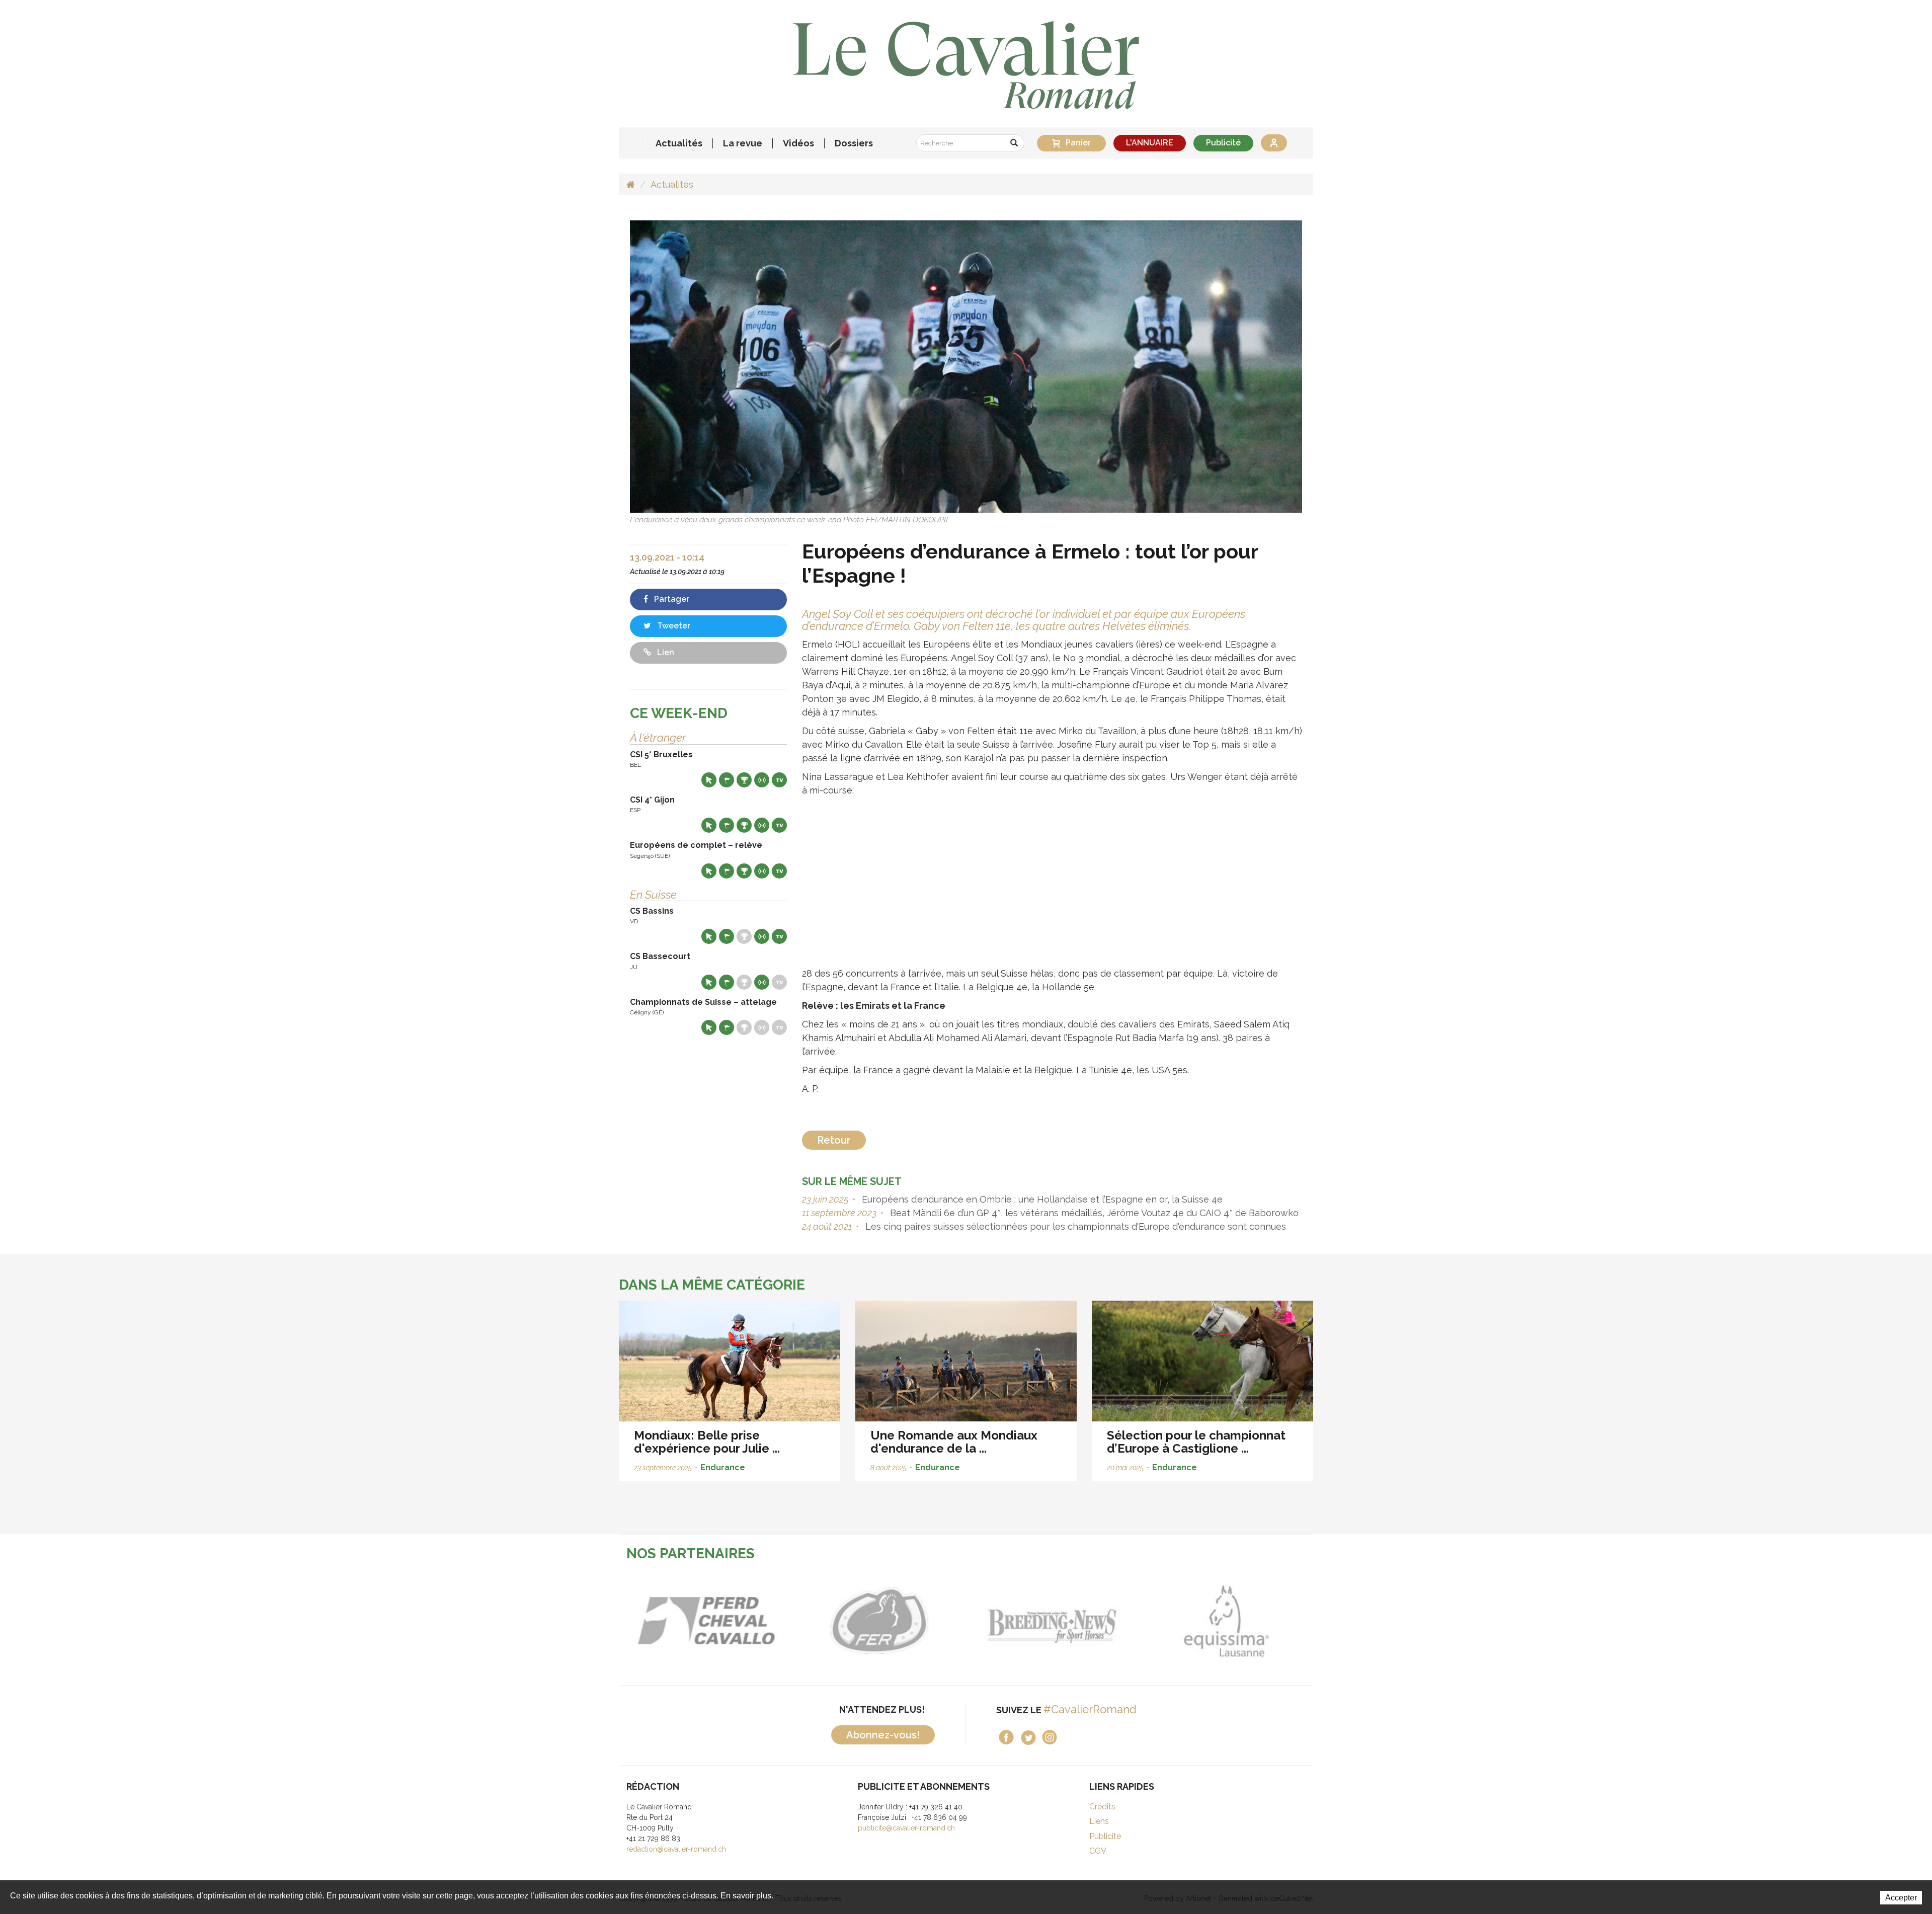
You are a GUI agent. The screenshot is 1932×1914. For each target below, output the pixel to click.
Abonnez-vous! (883, 1735)
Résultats (744, 780)
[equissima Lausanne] (1077, 1621)
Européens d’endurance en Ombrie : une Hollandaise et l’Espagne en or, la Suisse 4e (1041, 1199)
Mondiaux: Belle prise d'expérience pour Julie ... (707, 1442)
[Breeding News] (903, 1621)
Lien (665, 652)
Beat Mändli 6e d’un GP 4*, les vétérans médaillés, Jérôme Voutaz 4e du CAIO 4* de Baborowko (1093, 1213)
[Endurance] (966, 366)
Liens (1099, 1821)
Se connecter (1274, 143)
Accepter (1901, 1898)
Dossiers (854, 143)
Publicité (1223, 143)
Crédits (1102, 1807)
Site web (709, 780)
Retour (834, 1140)
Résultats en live (762, 780)
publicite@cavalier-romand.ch (906, 1828)
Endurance (723, 1467)
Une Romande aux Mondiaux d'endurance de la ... (954, 1442)
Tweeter (673, 626)
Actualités (679, 143)
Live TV (779, 780)
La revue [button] (743, 143)
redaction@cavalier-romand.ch (676, 1849)
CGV (1098, 1851)
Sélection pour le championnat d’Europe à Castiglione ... (1196, 1442)
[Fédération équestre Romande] (730, 1621)
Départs (727, 780)
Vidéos (798, 143)
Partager (671, 599)
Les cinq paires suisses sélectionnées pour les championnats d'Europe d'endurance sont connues (1074, 1226)
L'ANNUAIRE (1150, 143)
